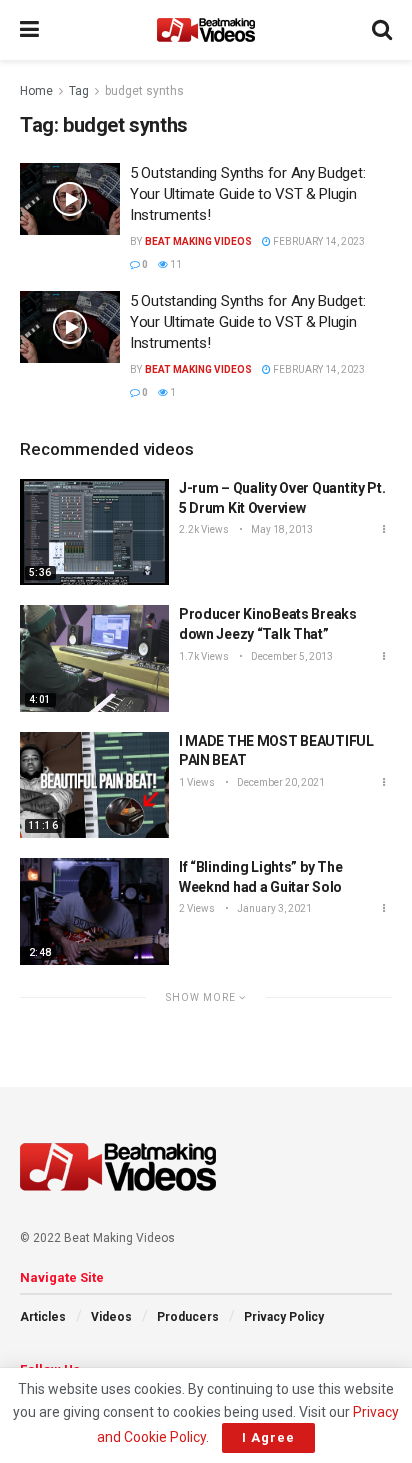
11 (175, 264)
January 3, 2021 (273, 908)
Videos (111, 1317)
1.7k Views (204, 656)
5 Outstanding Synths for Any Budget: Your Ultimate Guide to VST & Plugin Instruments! (247, 194)
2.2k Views (204, 529)
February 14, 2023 (318, 241)
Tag (79, 91)
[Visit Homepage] (206, 30)
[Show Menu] (29, 30)
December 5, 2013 (291, 656)
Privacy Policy (284, 1317)
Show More (202, 997)
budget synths (144, 91)
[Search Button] (382, 30)
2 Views (197, 908)
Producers (188, 1317)
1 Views (197, 782)
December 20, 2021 (280, 782)
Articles (43, 1317)
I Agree (268, 1437)
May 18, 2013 (281, 529)
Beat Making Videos (198, 241)
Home (36, 91)
